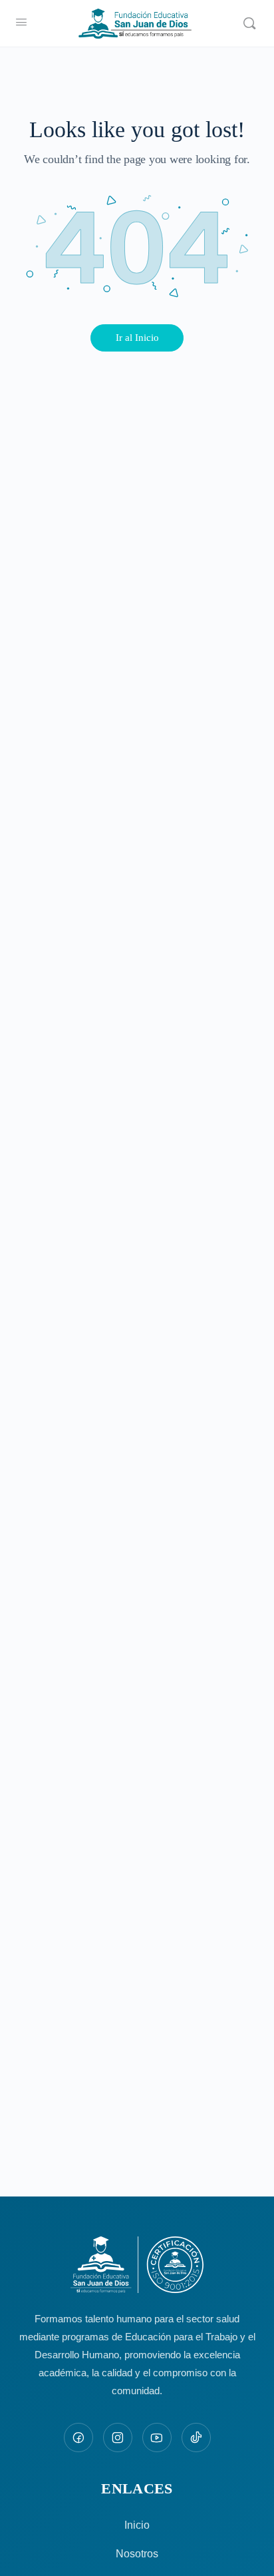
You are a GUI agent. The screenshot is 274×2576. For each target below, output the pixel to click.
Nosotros (137, 2554)
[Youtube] (157, 2438)
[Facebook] (78, 2438)
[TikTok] (196, 2438)
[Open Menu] (21, 22)
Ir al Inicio (137, 338)
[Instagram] (118, 2438)
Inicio (137, 2525)
